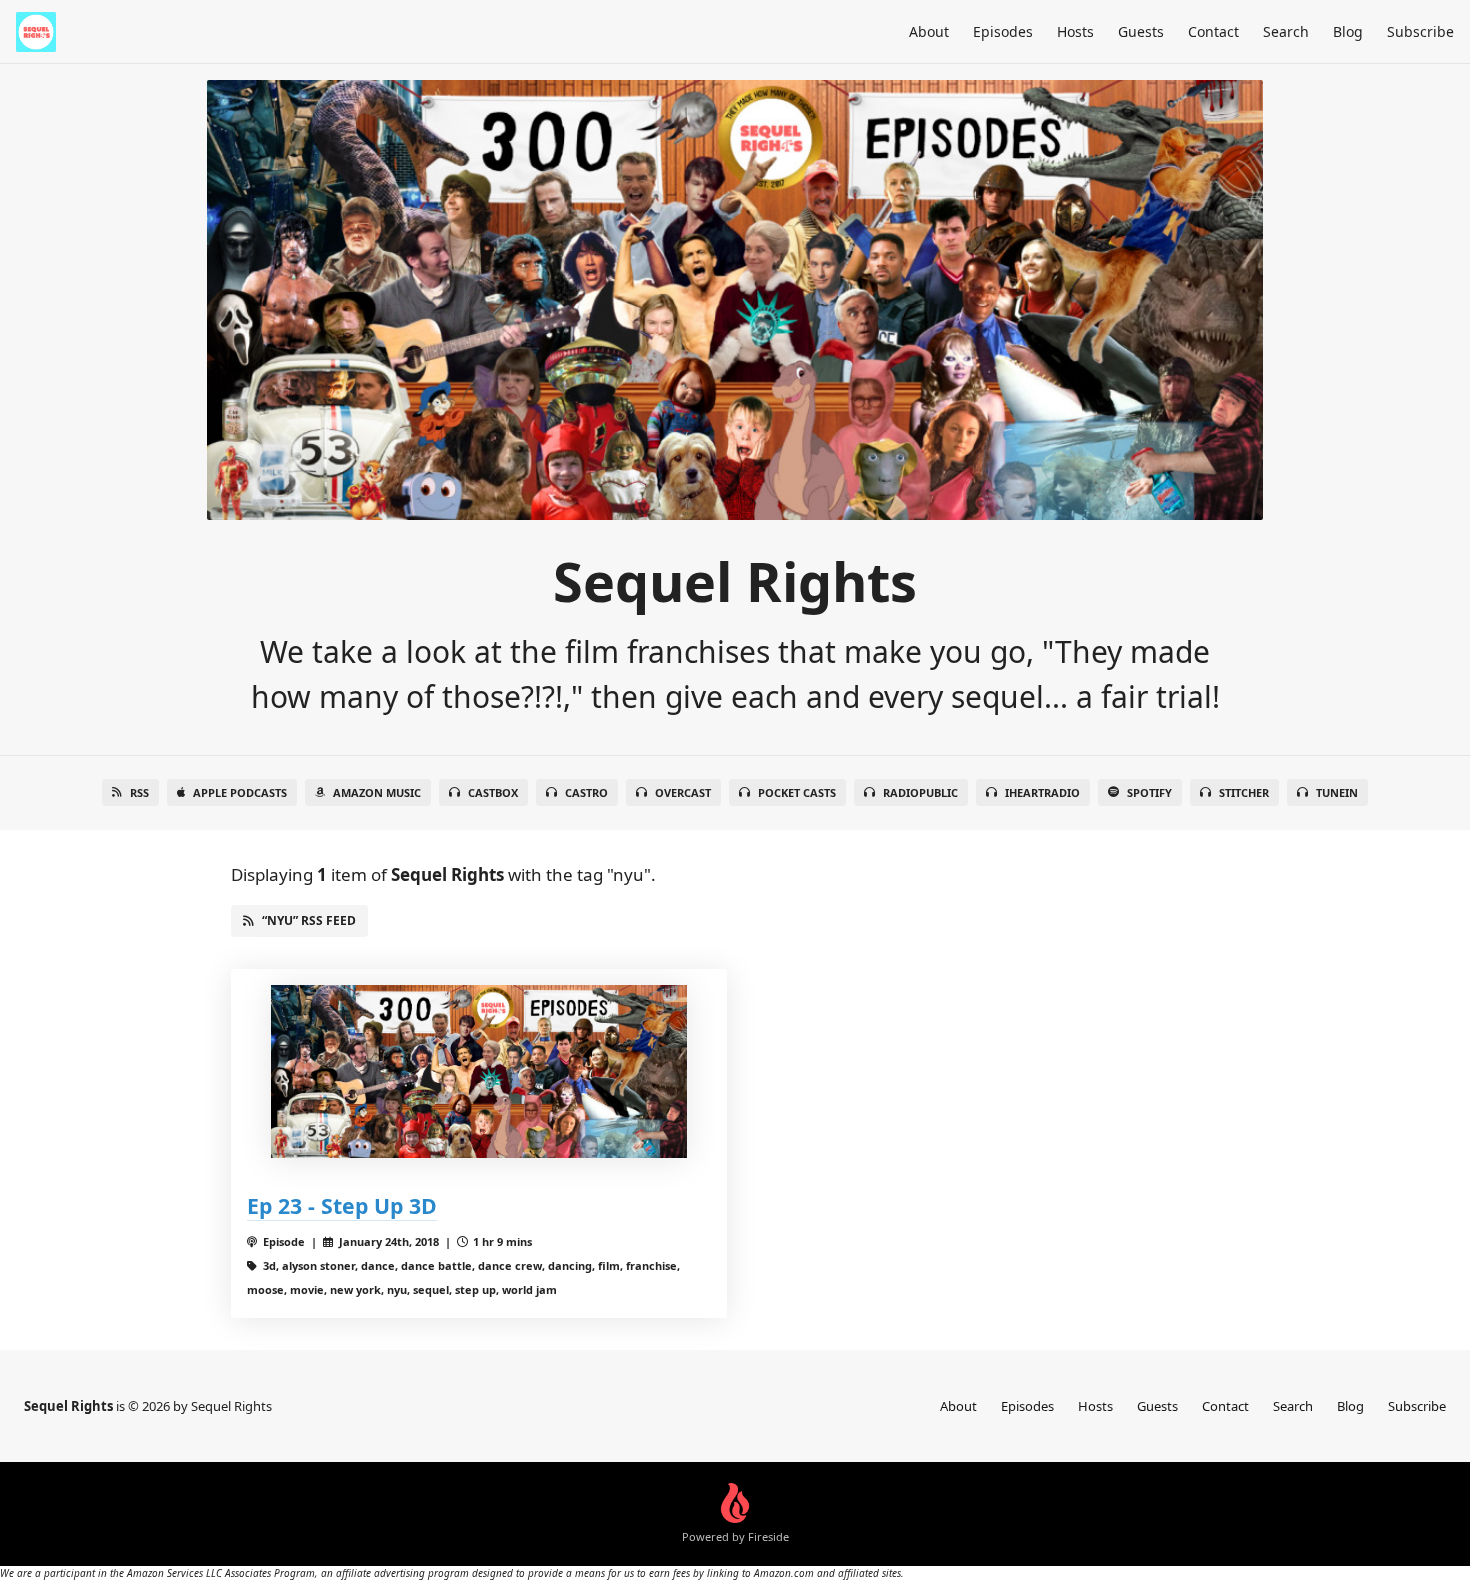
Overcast (683, 792)
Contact (1213, 31)
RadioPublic (920, 792)
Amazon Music (377, 792)
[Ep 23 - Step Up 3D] (479, 1071)
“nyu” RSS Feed (309, 920)
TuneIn (1337, 792)
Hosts (1075, 31)
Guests (1141, 31)
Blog (1348, 31)
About (929, 31)
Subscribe (1420, 31)
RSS (139, 792)
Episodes (1003, 31)
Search (1286, 31)
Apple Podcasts (240, 792)
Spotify (1149, 792)
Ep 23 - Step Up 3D (342, 1205)
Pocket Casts (797, 792)
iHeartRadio (1042, 792)
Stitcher (1244, 792)
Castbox (493, 792)
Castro (586, 792)
